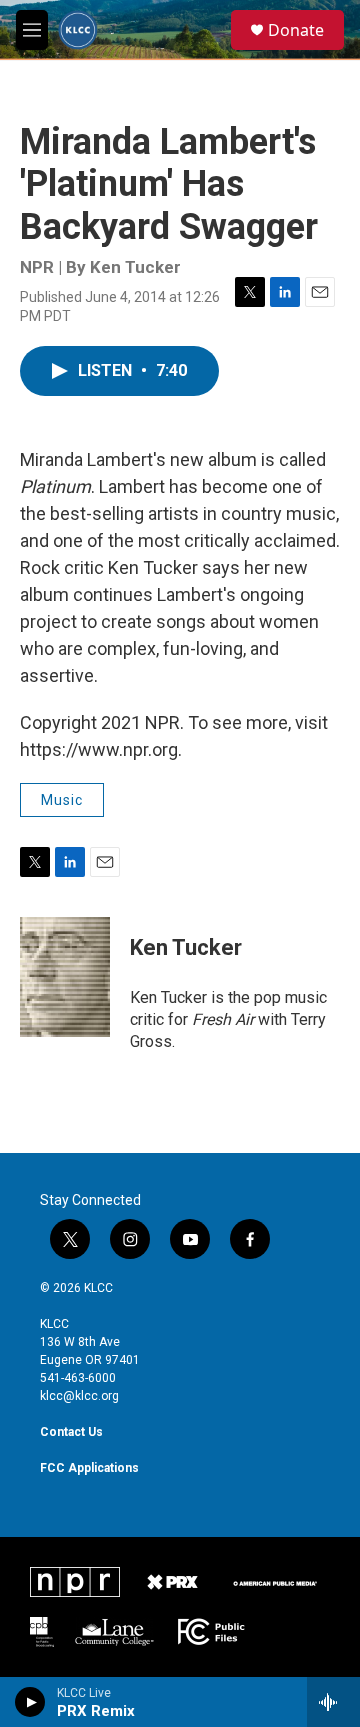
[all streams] (333, 1702)
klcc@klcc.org (79, 1396)
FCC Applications (89, 1468)
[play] (30, 1702)
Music (62, 800)
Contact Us (71, 1432)
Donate (296, 30)
